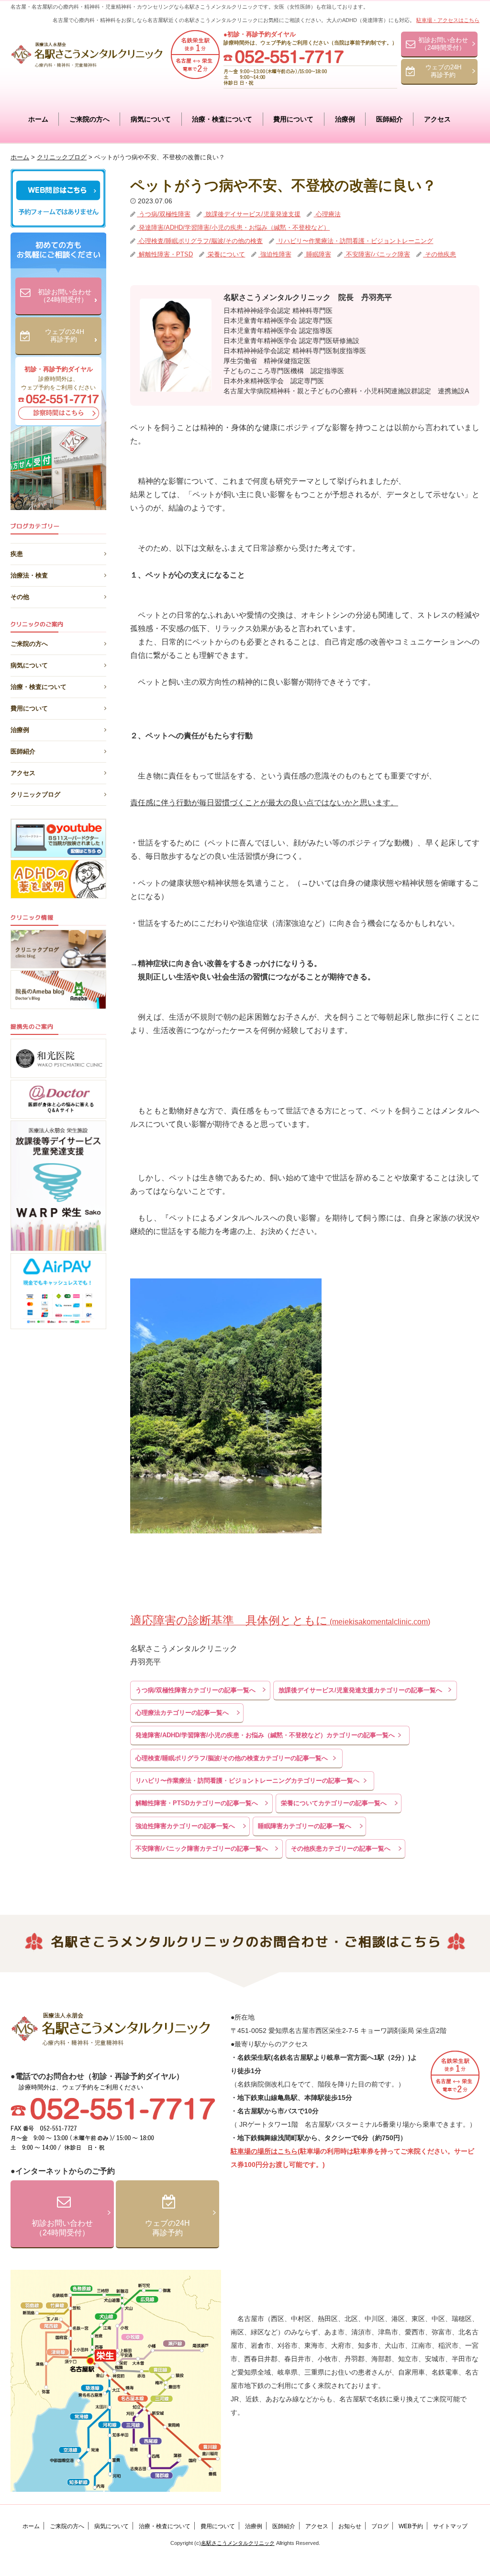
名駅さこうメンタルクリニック (238, 2543)
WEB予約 (411, 2526)
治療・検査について (222, 119)
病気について (151, 119)
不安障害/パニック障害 (377, 254)
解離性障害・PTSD (165, 254)
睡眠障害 (318, 254)
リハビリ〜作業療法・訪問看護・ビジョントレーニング (354, 241)
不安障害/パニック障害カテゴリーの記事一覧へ (202, 1849)
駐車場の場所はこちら (264, 2151)
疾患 (17, 552)
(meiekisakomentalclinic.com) (280, 1622)
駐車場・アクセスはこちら (448, 20)
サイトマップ (450, 2526)
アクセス (437, 119)
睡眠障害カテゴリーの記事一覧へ (305, 1826)
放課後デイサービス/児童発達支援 (252, 214)
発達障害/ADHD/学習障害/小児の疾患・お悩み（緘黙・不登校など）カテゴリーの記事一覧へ (265, 1735)
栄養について (225, 254)
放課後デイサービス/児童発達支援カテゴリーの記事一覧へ (360, 1690)
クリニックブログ (35, 794)
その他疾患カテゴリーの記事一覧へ (341, 1849)
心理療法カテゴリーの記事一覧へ (182, 1713)
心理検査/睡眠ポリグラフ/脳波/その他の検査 (200, 241)
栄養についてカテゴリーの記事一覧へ (334, 1803)
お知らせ (350, 2526)
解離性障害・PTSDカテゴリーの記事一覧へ (197, 1803)
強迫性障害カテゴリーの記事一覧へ (185, 1826)
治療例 (345, 119)
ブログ (380, 2526)
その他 (20, 595)
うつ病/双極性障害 (164, 214)
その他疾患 (440, 254)
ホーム (38, 119)
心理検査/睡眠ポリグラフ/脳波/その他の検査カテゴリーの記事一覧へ (232, 1758)
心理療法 (327, 214)
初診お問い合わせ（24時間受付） (443, 44)
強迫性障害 (275, 254)
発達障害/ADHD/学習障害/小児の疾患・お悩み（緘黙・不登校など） (233, 228)
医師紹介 (390, 119)
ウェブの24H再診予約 (443, 71)
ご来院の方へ (89, 119)
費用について (293, 119)
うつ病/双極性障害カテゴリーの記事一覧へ (195, 1690)
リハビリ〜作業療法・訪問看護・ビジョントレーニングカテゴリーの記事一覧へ (247, 1781)
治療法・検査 (29, 574)
